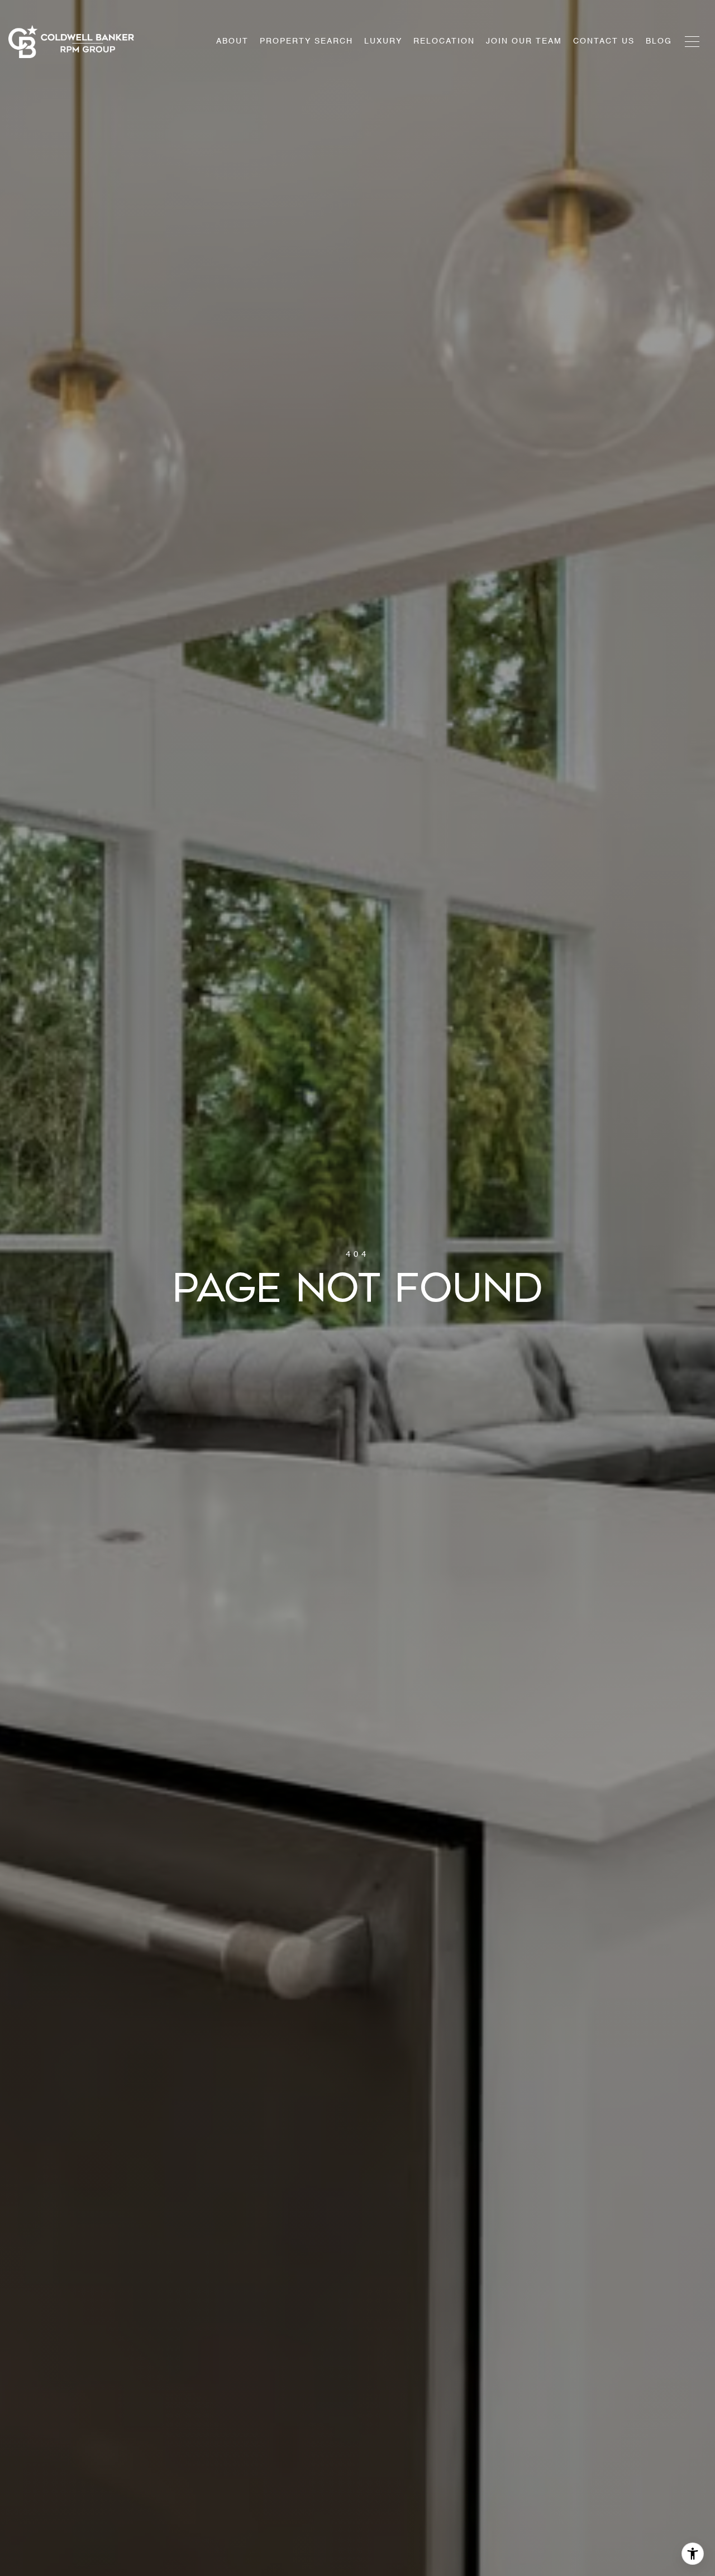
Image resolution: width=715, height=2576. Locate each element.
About (232, 41)
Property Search (306, 41)
